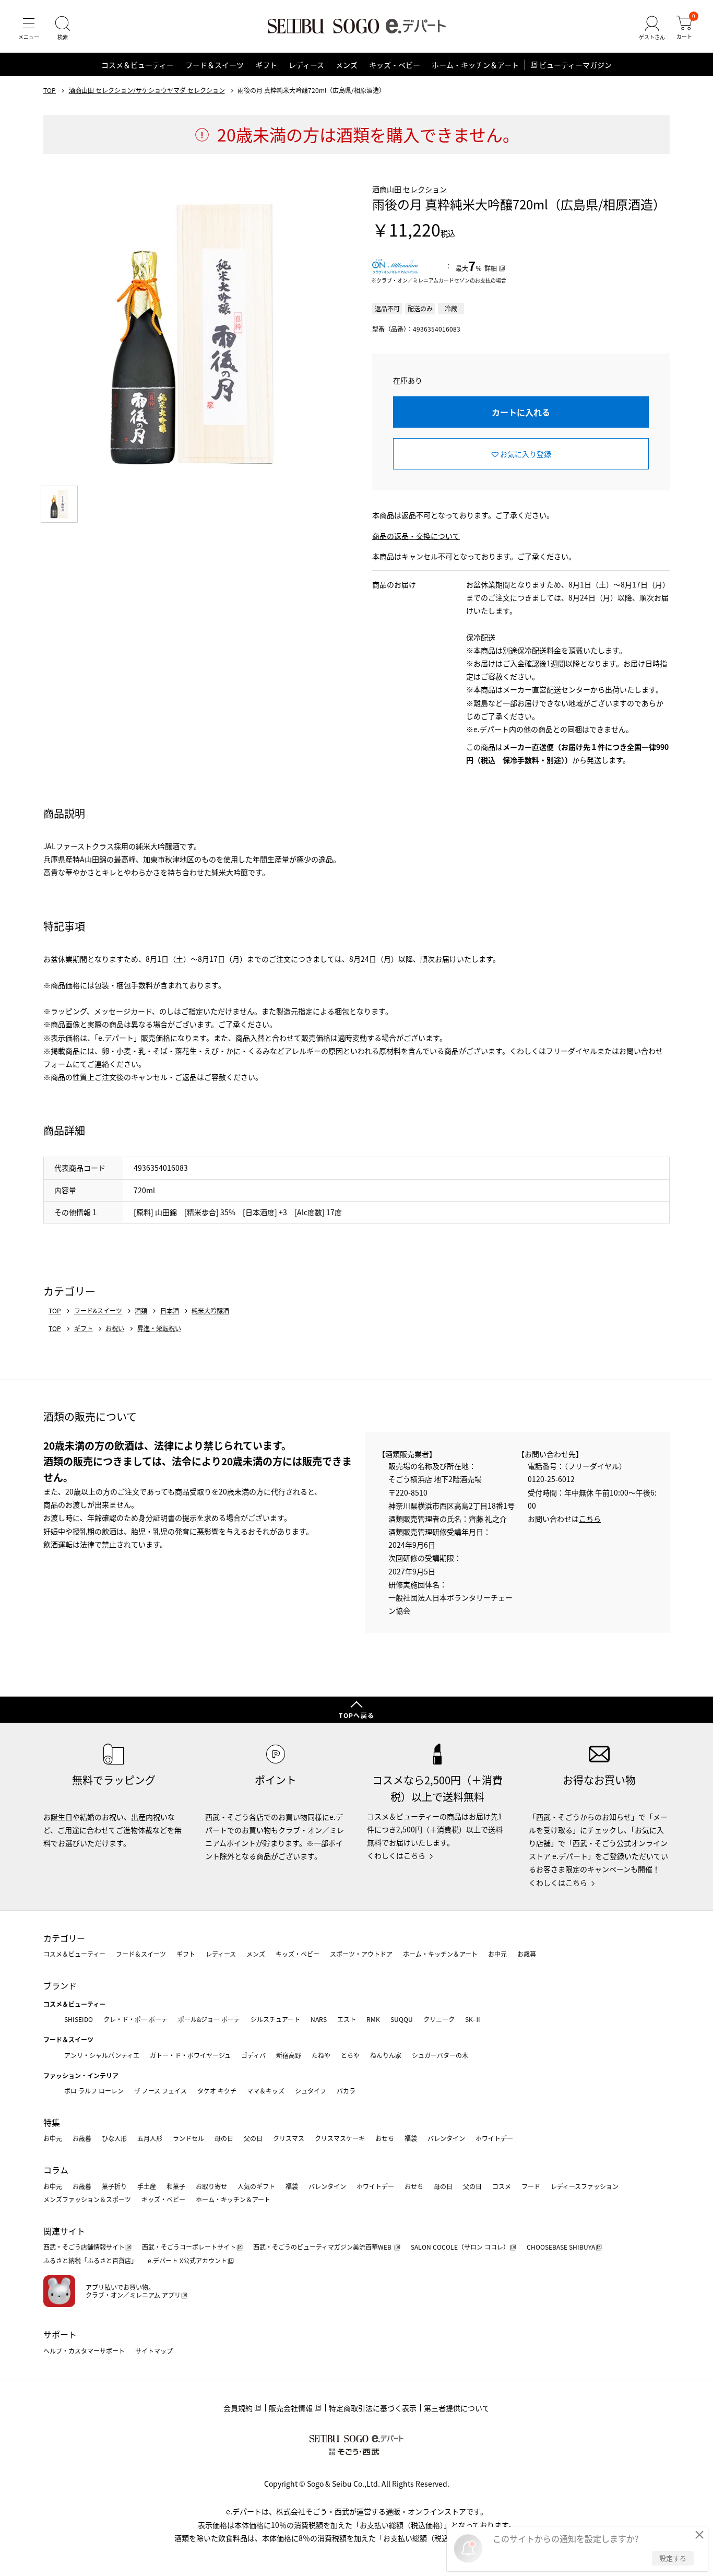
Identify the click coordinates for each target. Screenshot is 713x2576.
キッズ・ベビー (395, 65)
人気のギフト (256, 2186)
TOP (50, 90)
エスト (347, 2019)
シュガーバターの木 (440, 2055)
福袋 (411, 2138)
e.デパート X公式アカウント (187, 2260)
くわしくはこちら (396, 1855)
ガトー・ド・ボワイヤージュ (190, 2055)
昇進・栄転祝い (159, 1328)
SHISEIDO (79, 2019)
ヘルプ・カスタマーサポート (84, 2351)
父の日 (253, 2138)
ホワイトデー (494, 2138)
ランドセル (188, 2138)
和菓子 (176, 2186)
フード (531, 2186)
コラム (56, 2170)
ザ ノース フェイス (161, 2091)
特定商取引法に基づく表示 (373, 2408)
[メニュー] (29, 28)
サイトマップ (154, 2351)
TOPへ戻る (356, 1715)
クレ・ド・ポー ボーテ (135, 2019)
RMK (373, 2019)
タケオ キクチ (217, 2091)
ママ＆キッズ (266, 2091)
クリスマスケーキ (340, 2138)
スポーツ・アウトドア (361, 1954)
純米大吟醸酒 (210, 1311)
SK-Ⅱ (473, 2019)
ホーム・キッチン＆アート (475, 65)
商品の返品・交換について (416, 536)
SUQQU (402, 2019)
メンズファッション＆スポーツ (87, 2199)
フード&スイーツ (98, 1311)
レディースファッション (585, 2186)
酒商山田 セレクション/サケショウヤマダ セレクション (147, 90)
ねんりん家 (386, 2055)
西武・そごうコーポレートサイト (189, 2247)
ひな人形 (114, 2138)
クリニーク (439, 2019)
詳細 (491, 268)
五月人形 (150, 2138)
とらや (350, 2055)
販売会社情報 (291, 2408)
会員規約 (238, 2408)
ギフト (266, 65)
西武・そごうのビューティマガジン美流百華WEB (323, 2247)
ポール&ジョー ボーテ (209, 2019)
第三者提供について (457, 2408)
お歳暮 (527, 1954)
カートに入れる (521, 412)
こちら (590, 1519)
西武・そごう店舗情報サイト (84, 2247)
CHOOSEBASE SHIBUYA (561, 2247)
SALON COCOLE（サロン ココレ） (460, 2247)
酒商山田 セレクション (409, 189)
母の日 (224, 2138)
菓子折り (114, 2186)
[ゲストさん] (652, 28)
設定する (673, 2558)
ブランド (60, 1985)
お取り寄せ (211, 2186)
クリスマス (289, 2138)
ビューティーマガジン (575, 65)
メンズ (347, 65)
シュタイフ (311, 2091)
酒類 (141, 1311)
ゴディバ (253, 2055)
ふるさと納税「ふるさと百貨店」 (90, 2260)
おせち (385, 2138)
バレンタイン (446, 2138)
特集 (52, 2122)
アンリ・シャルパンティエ (102, 2055)
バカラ (346, 2091)
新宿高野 (289, 2055)
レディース (306, 65)
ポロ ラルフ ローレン (94, 2091)
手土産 (147, 2186)
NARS (319, 2019)
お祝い (115, 1328)
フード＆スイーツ (215, 65)
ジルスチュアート (275, 2019)
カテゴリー (64, 1938)
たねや (321, 2055)
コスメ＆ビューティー (138, 65)
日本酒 (170, 1311)
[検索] (63, 28)
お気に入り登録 (526, 454)
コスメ (502, 2186)
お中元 (497, 1954)
